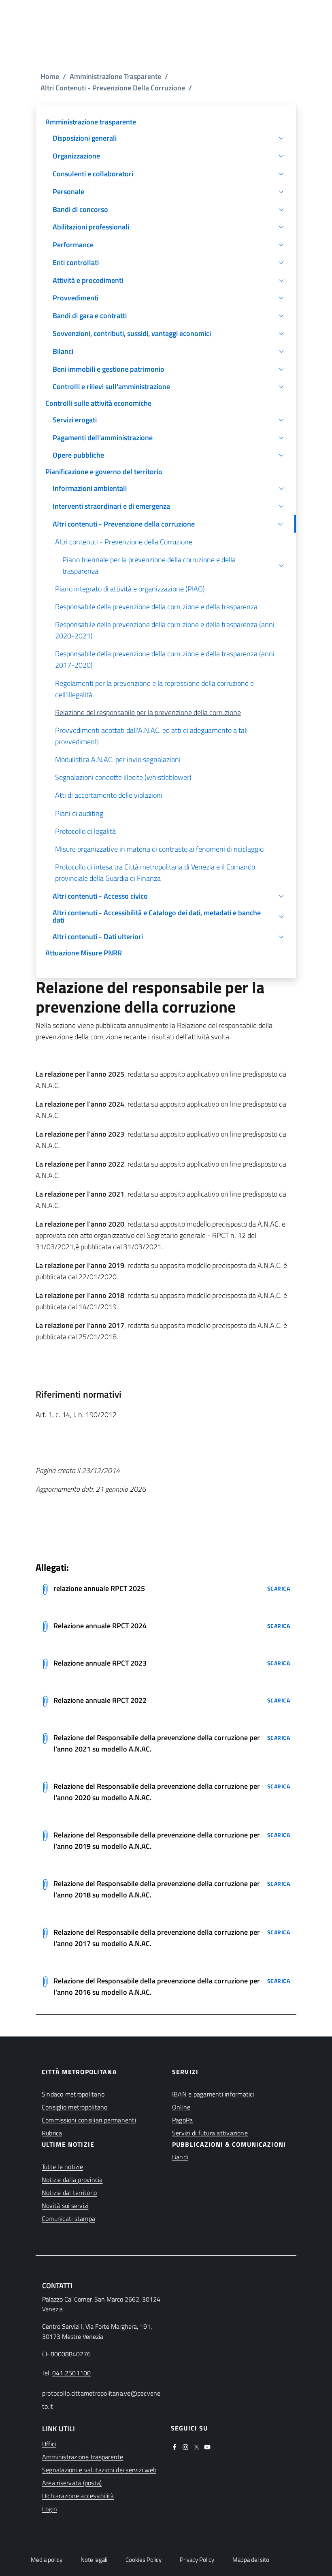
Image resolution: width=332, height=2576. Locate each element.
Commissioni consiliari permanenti (89, 2120)
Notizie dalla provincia (72, 2180)
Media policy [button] (47, 2560)
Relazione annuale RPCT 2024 (100, 1626)
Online (181, 2107)
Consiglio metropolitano (75, 2107)
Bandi (180, 2157)
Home (50, 76)
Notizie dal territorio (69, 2193)
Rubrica (52, 2133)
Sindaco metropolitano (73, 2094)
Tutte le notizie (62, 2167)
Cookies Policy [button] (144, 2560)
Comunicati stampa (68, 2218)
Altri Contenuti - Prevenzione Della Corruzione (113, 88)
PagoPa (182, 2120)
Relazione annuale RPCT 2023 (100, 1663)
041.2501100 (72, 2373)
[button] (166, 139)
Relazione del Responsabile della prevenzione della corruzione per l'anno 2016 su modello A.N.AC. (157, 1986)
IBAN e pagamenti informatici (213, 2094)
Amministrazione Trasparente (115, 76)
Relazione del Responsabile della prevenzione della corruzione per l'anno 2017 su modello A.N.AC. (157, 1938)
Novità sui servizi (65, 2206)
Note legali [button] (94, 2560)
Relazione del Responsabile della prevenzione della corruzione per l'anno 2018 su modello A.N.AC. (157, 1889)
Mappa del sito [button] (251, 2560)
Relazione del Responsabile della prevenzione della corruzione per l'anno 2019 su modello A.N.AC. (157, 1840)
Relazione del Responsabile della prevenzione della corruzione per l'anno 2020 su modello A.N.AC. (157, 1792)
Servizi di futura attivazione (210, 2133)
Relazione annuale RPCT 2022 (100, 1700)
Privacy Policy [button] (197, 2560)
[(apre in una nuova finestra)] (175, 2446)
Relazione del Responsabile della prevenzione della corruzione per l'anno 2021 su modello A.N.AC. (157, 1743)
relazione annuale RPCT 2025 (99, 1588)
